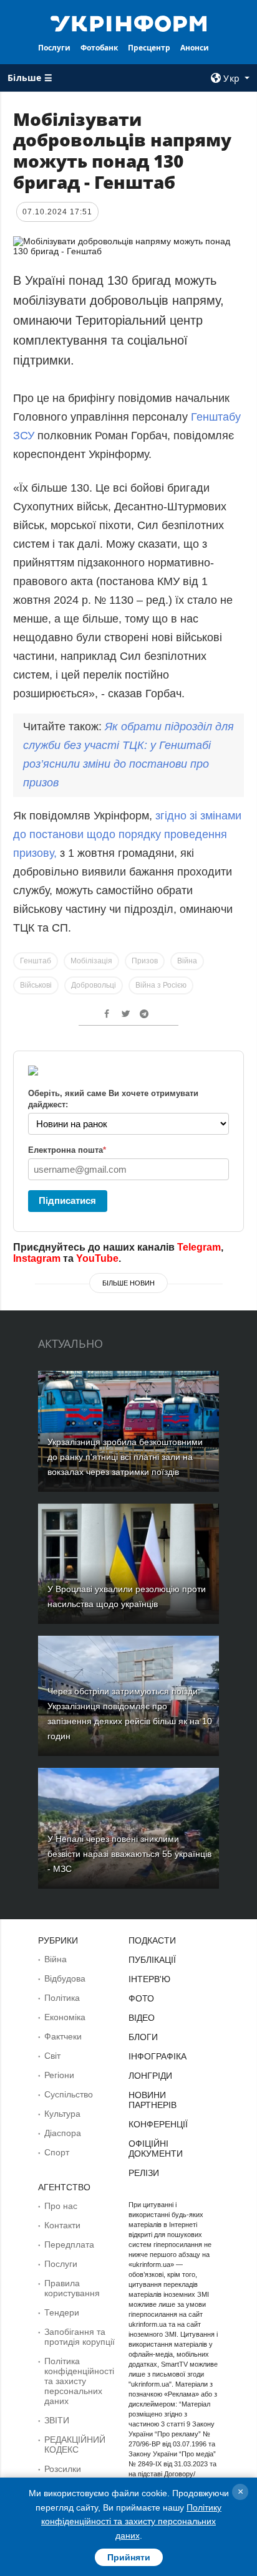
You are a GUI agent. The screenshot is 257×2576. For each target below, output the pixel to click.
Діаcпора (63, 2133)
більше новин (128, 1283)
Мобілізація (91, 961)
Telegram (199, 1247)
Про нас (61, 2206)
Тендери (62, 2312)
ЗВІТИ (57, 2420)
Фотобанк (99, 48)
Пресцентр (149, 48)
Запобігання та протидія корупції (80, 2337)
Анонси (195, 48)
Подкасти (152, 1940)
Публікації (152, 1960)
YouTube (97, 1258)
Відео (142, 2018)
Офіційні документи (156, 2149)
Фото (141, 1998)
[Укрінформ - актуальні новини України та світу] (129, 22)
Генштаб (36, 961)
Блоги (143, 2037)
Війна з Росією (161, 985)
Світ (52, 2056)
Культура (62, 2114)
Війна (187, 961)
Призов (145, 961)
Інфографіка (158, 2056)
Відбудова (65, 1978)
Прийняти (129, 2557)
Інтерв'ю (149, 1979)
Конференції (158, 2124)
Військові (36, 985)
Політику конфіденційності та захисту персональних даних (131, 2521)
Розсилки (63, 2469)
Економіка (65, 2017)
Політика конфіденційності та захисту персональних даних (79, 2381)
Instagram (37, 1258)
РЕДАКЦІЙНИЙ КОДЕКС (75, 2445)
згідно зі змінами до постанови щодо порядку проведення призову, (127, 834)
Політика (62, 1998)
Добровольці (94, 985)
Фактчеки (63, 2036)
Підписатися (67, 1200)
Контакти (62, 2225)
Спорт (57, 2152)
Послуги (54, 48)
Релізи (144, 2173)
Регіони (59, 2075)
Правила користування (72, 2288)
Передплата (69, 2244)
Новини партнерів (153, 2100)
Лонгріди (150, 2076)
